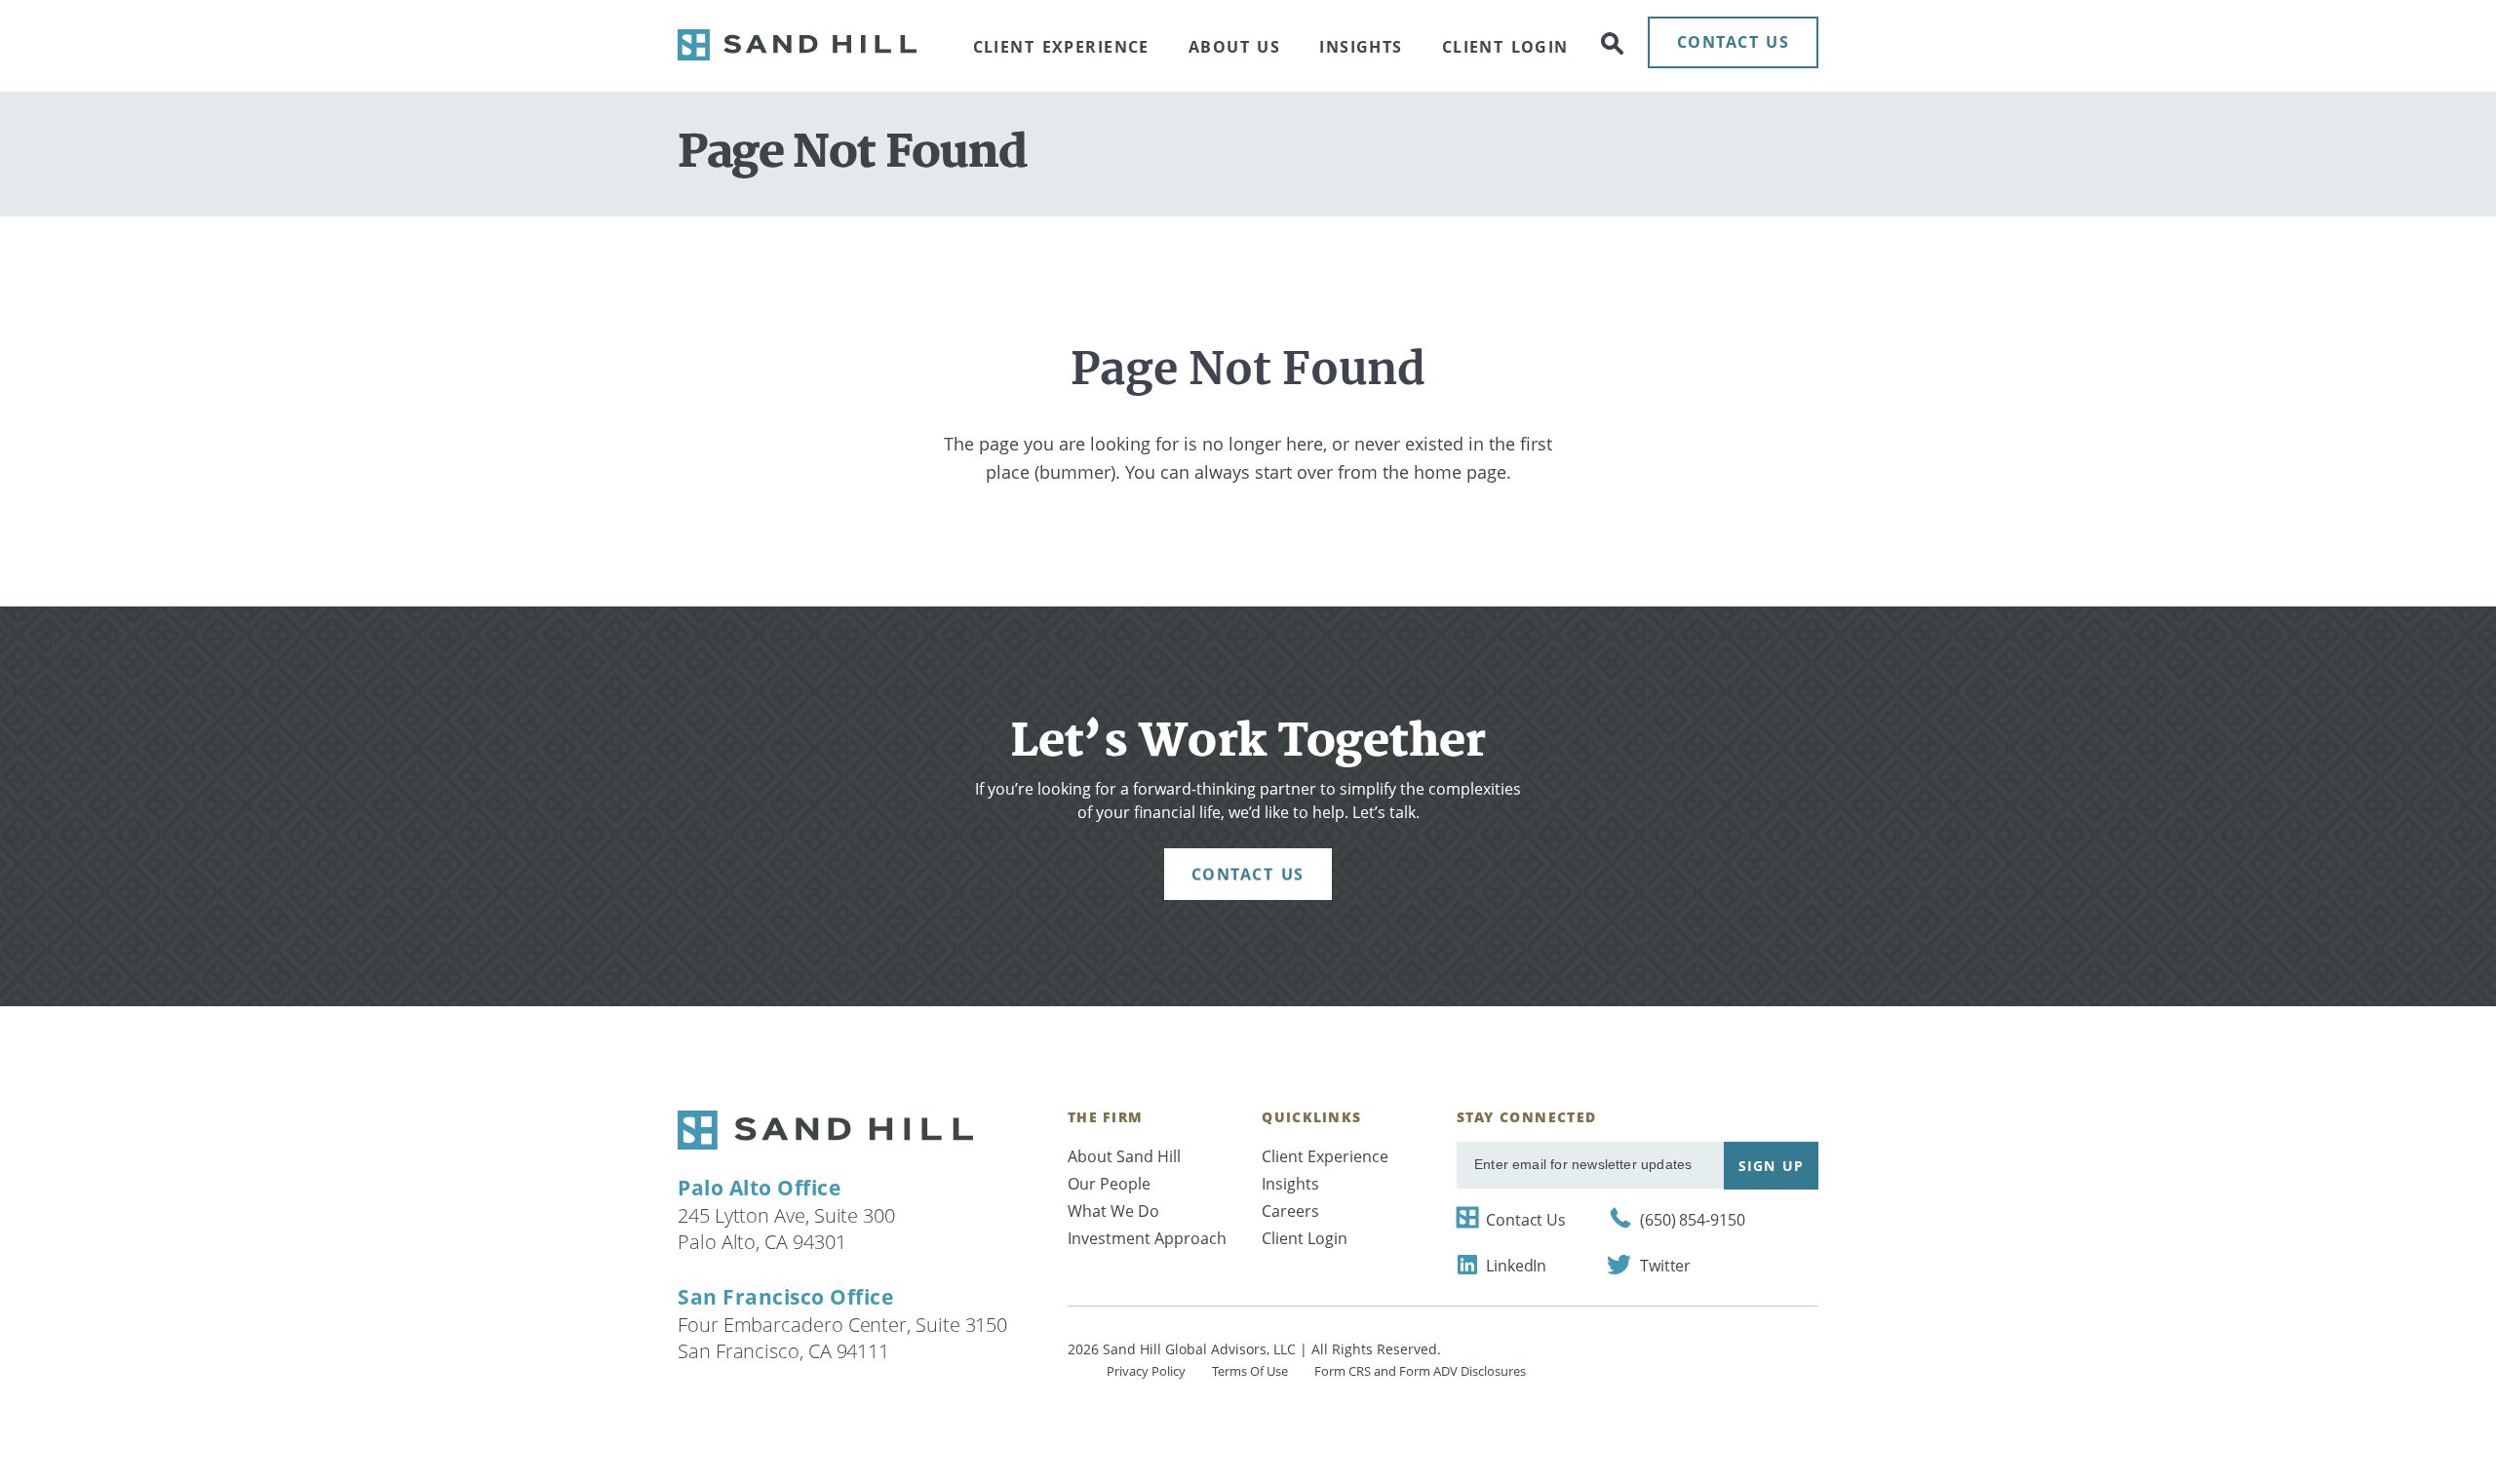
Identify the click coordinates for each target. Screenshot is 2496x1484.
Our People (1109, 1184)
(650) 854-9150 (1693, 1220)
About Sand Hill (1124, 1156)
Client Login (1505, 47)
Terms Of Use (1250, 1371)
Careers (1290, 1211)
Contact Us (1526, 1220)
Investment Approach (1147, 1238)
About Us (1234, 47)
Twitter (1665, 1266)
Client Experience (1061, 47)
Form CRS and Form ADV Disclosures (1420, 1371)
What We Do (1113, 1211)
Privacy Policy (1146, 1371)
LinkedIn (1516, 1266)
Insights (1361, 47)
